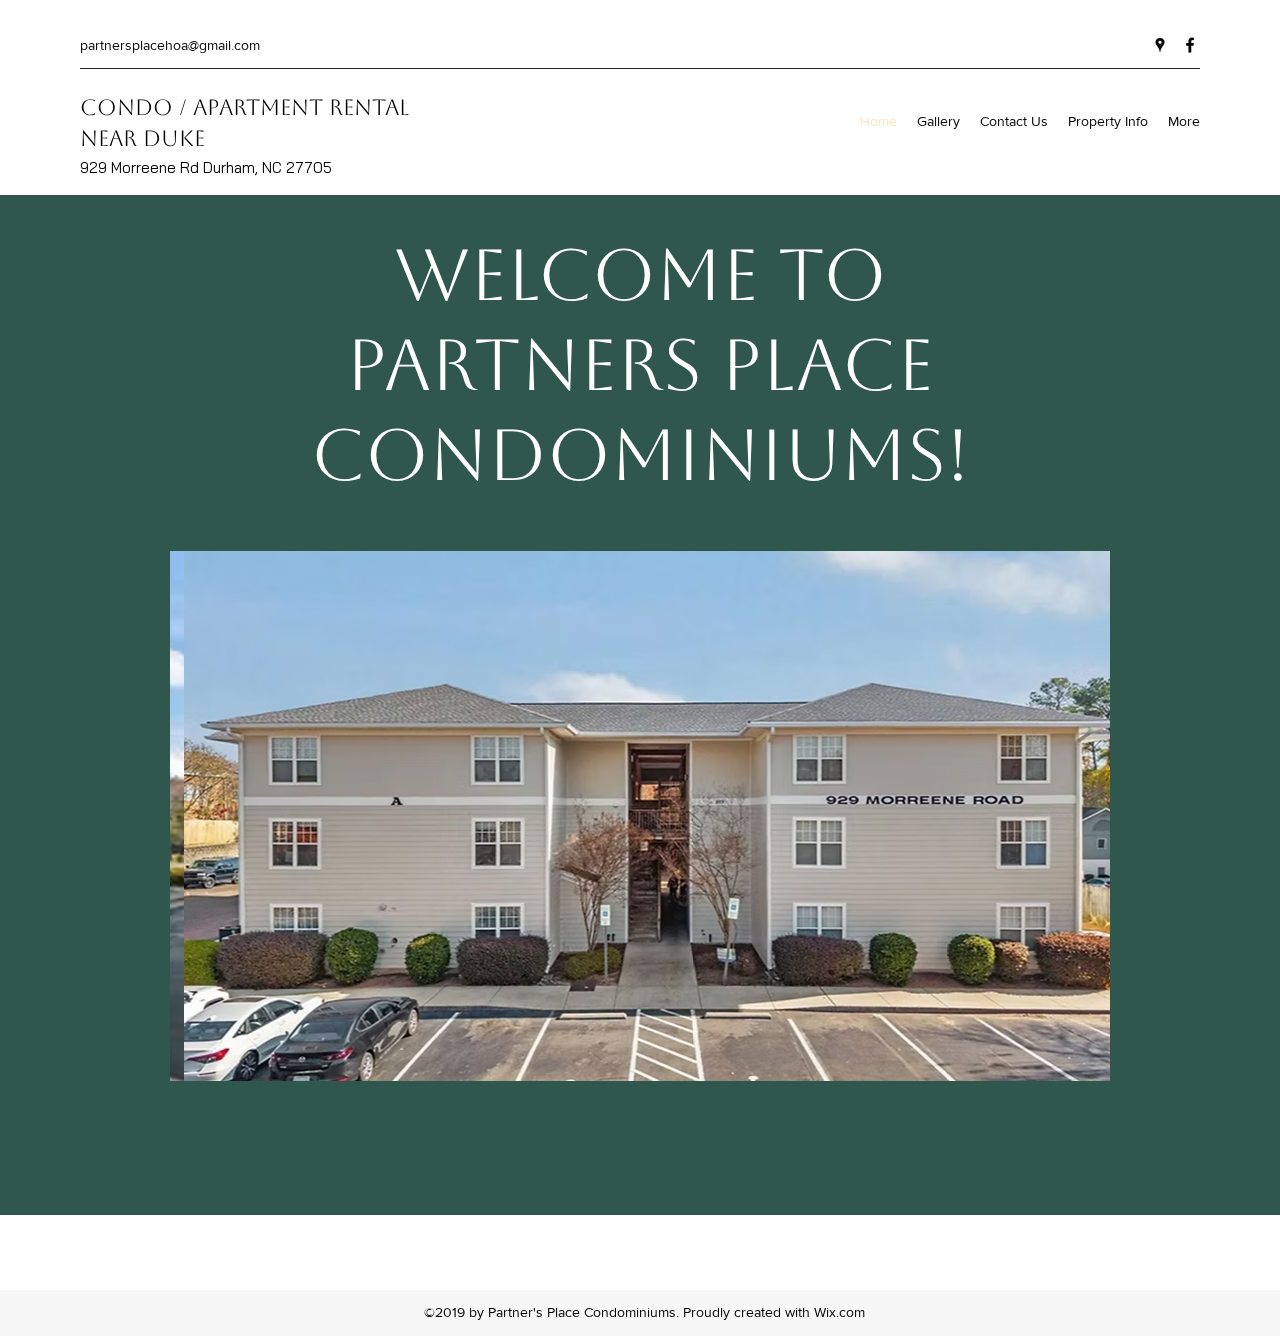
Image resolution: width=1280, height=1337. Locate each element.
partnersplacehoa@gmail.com (170, 45)
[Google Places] (1160, 45)
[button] (640, 816)
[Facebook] (1190, 45)
